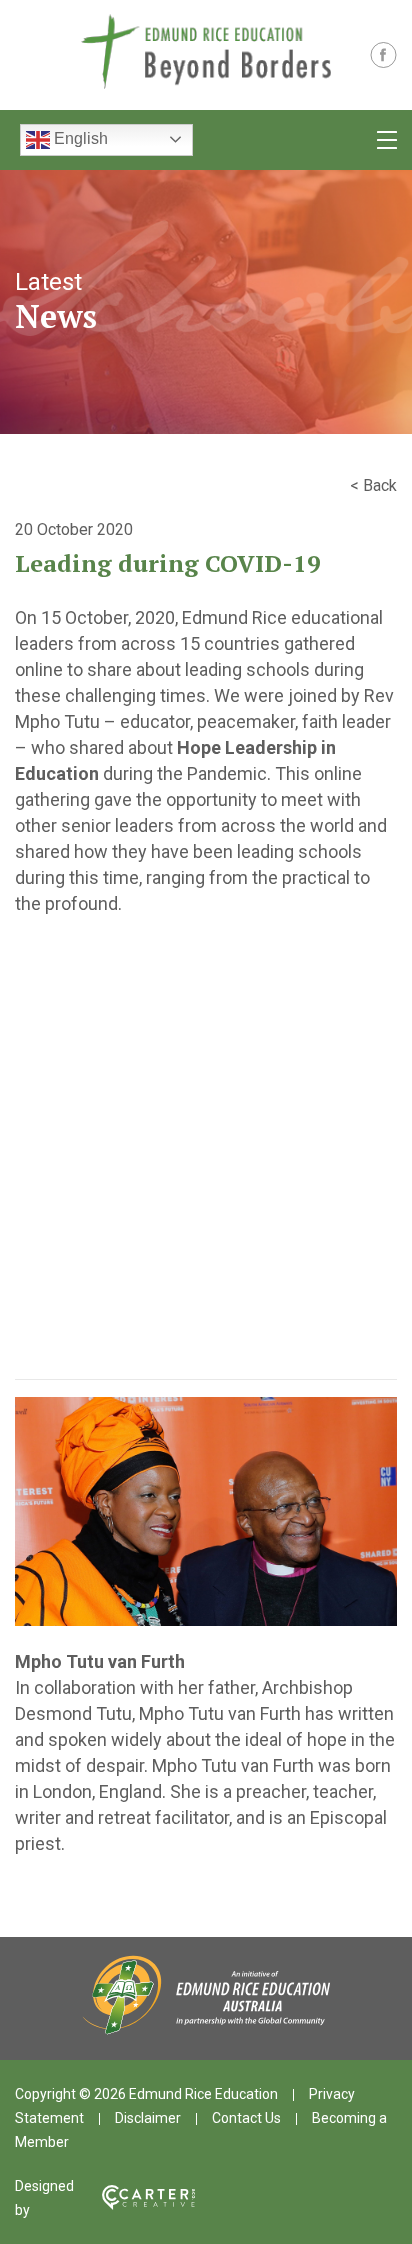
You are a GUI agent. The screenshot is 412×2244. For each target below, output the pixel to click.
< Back (373, 485)
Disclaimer (148, 2118)
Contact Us (246, 2118)
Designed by (44, 2198)
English (79, 138)
